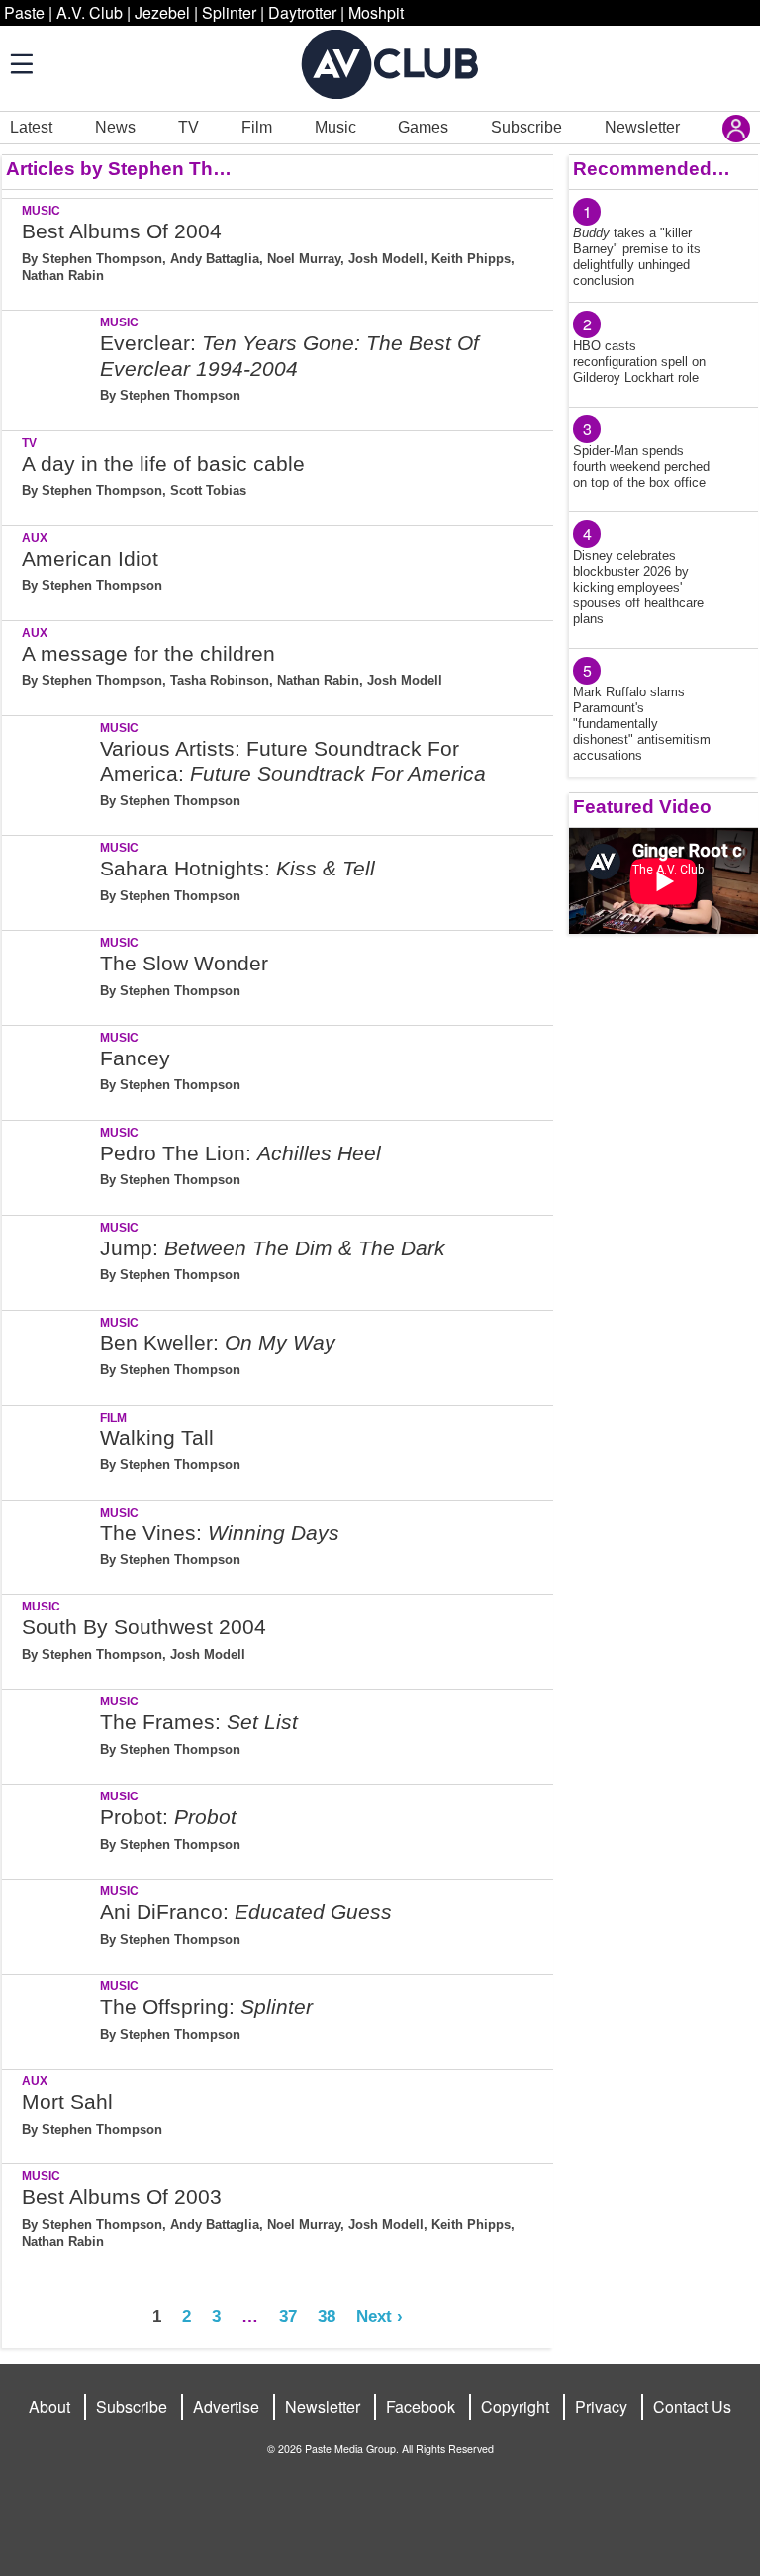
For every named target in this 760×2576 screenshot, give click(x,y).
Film (257, 127)
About (49, 2406)
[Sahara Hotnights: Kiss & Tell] (49, 879)
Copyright (515, 2406)
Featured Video (642, 807)
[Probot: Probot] (49, 1828)
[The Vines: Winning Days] (49, 1544)
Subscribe (526, 127)
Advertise (226, 2406)
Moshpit (376, 12)
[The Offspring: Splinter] (49, 2018)
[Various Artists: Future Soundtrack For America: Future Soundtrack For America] (49, 772)
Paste (24, 12)
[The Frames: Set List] (49, 1733)
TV (189, 127)
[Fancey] (49, 1069)
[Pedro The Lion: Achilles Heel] (49, 1164)
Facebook (421, 2406)
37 (288, 2316)
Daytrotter (302, 12)
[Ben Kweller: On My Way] (49, 1354)
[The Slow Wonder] (49, 974)
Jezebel (162, 12)
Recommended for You (652, 169)
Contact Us (692, 2406)
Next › (380, 2316)
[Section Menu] (20, 63)
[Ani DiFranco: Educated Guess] (49, 1923)
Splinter (229, 12)
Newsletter (642, 127)
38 (327, 2316)
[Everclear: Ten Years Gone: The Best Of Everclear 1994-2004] (49, 367)
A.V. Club (90, 12)
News (115, 127)
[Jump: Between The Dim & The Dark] (49, 1259)
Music (335, 127)
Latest (31, 127)
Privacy (601, 2406)
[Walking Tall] (49, 1449)
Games (423, 127)
